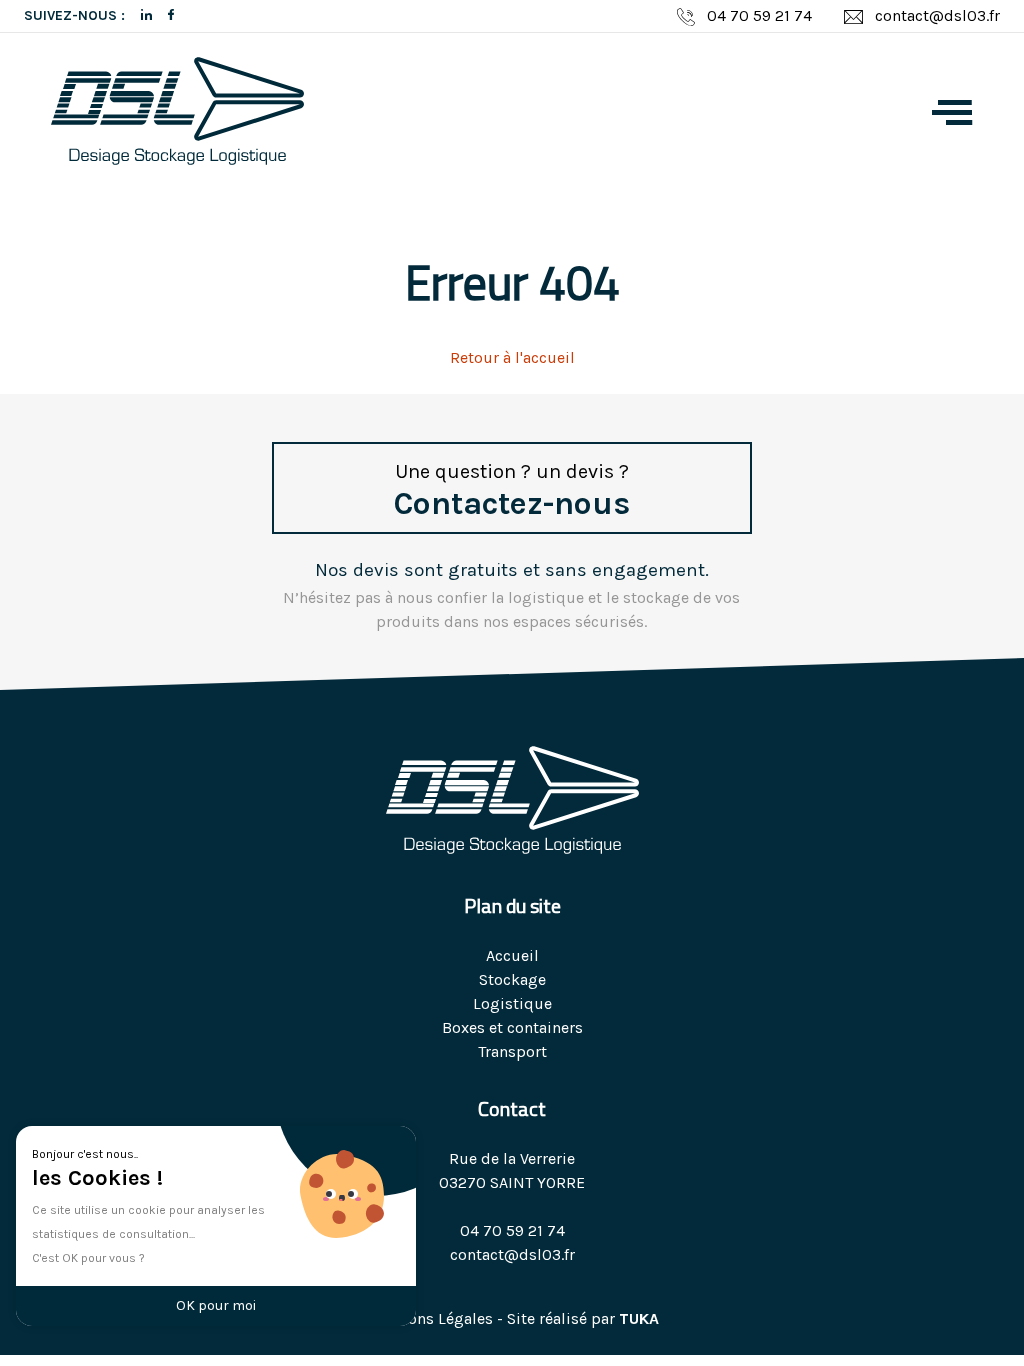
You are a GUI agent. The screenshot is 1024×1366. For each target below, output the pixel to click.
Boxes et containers (512, 1027)
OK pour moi (216, 1305)
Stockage (512, 979)
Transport (512, 1051)
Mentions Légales (429, 1318)
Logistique (512, 1003)
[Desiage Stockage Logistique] (177, 114)
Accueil (512, 955)
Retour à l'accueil (512, 357)
